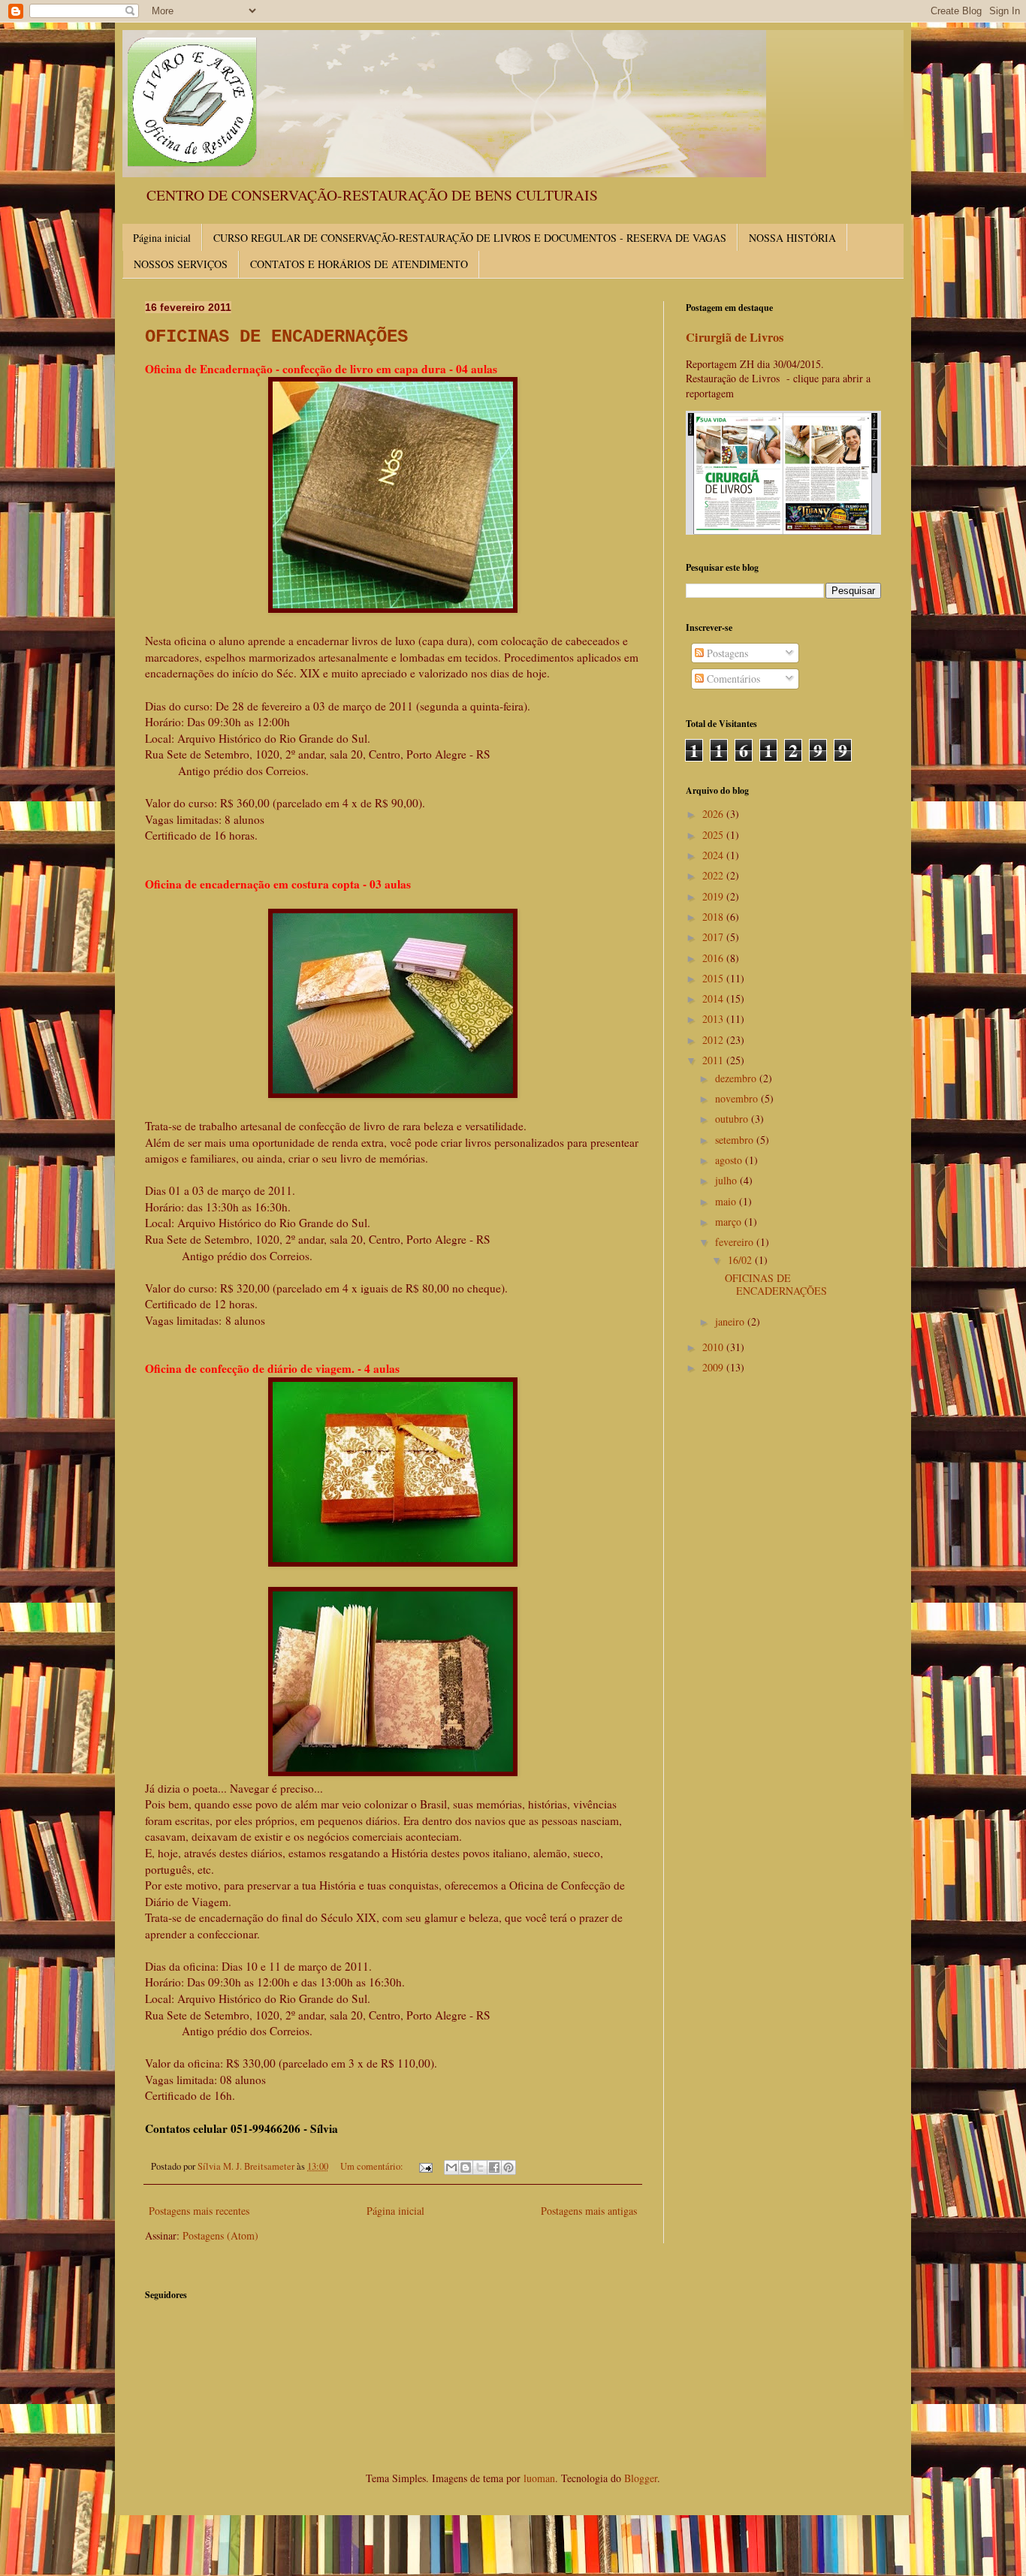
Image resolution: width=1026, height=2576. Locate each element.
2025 (714, 835)
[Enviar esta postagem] (425, 2166)
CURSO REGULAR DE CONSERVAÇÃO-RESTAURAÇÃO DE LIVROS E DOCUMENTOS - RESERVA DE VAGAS (470, 238)
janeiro (731, 1321)
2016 (714, 958)
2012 (714, 1040)
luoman (539, 2478)
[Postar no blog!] (466, 2167)
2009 (714, 1367)
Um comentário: (373, 2166)
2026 (714, 814)
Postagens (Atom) (220, 2235)
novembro (738, 1098)
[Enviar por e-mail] (451, 2167)
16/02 (741, 1260)
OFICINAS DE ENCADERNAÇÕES (276, 337)
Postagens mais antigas (589, 2211)
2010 (714, 1347)
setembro (736, 1140)
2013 (714, 1019)
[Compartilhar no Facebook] (494, 2167)
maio (727, 1201)
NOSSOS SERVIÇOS (181, 264)
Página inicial (162, 238)
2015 (714, 978)
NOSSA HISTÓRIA (792, 238)
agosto (730, 1160)
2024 (714, 855)
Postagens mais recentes (199, 2211)
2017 (714, 937)
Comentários (732, 679)
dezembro (737, 1078)
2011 (714, 1060)
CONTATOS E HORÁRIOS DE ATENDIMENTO (359, 264)
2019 (714, 896)
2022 (714, 875)
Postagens (726, 653)
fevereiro (736, 1242)
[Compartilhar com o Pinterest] (508, 2167)
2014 (714, 998)
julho (727, 1180)
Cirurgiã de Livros (735, 337)
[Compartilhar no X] (480, 2167)
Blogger (641, 2478)
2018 (714, 917)
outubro (733, 1119)
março (730, 1222)
